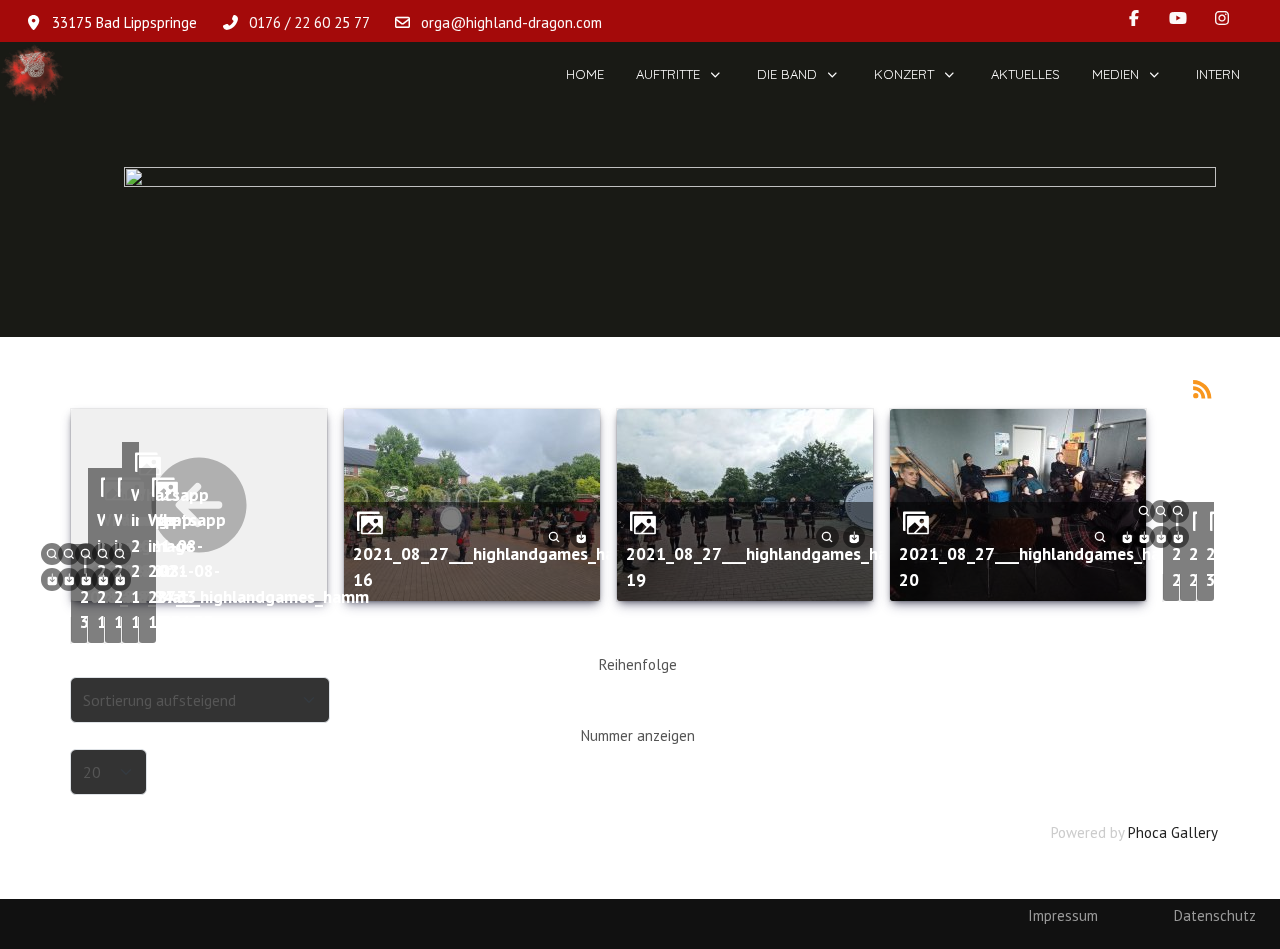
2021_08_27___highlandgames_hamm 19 (770, 566)
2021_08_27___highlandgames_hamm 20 (1043, 566)
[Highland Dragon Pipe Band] (32, 74)
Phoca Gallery (1173, 832)
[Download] (581, 535)
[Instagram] (1222, 18)
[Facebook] (1134, 18)
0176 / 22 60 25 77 (309, 22)
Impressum (1063, 915)
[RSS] (1203, 387)
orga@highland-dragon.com (511, 22)
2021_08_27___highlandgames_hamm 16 (497, 566)
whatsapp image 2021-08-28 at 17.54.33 (187, 570)
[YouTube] (1178, 18)
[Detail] (554, 535)
